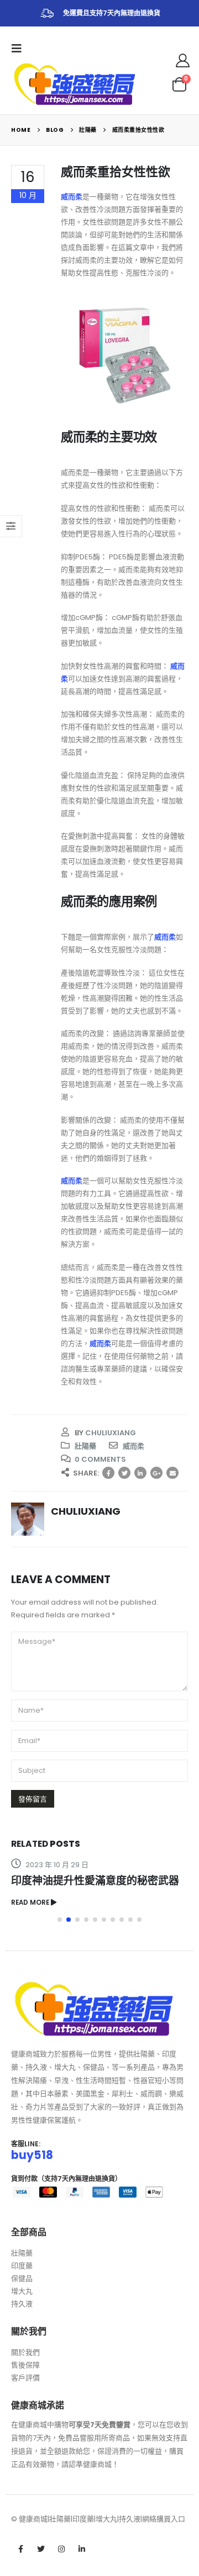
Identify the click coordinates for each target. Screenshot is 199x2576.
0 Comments (100, 1459)
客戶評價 (25, 2378)
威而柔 (133, 1446)
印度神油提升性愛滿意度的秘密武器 (95, 1881)
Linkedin (82, 2549)
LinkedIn (140, 1473)
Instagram (61, 2549)
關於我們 (25, 2352)
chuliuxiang (111, 1433)
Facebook (108, 1473)
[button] (60, 1920)
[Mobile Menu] (20, 49)
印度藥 (22, 2266)
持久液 (22, 2304)
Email (172, 1473)
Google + (156, 1473)
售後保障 (25, 2365)
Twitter (124, 1473)
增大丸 (22, 2291)
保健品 (22, 2278)
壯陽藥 (85, 1446)
